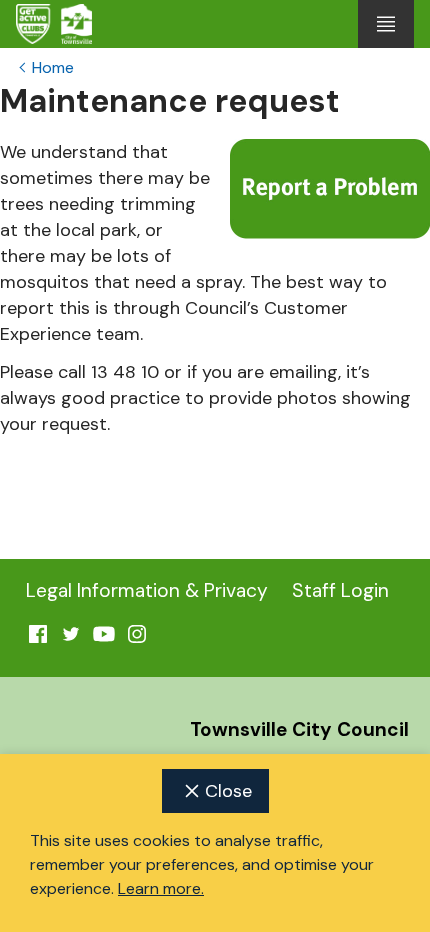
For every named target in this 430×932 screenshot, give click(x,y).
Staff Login (340, 590)
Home (53, 67)
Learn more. (161, 888)
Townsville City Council (299, 729)
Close (228, 791)
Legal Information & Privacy (147, 590)
